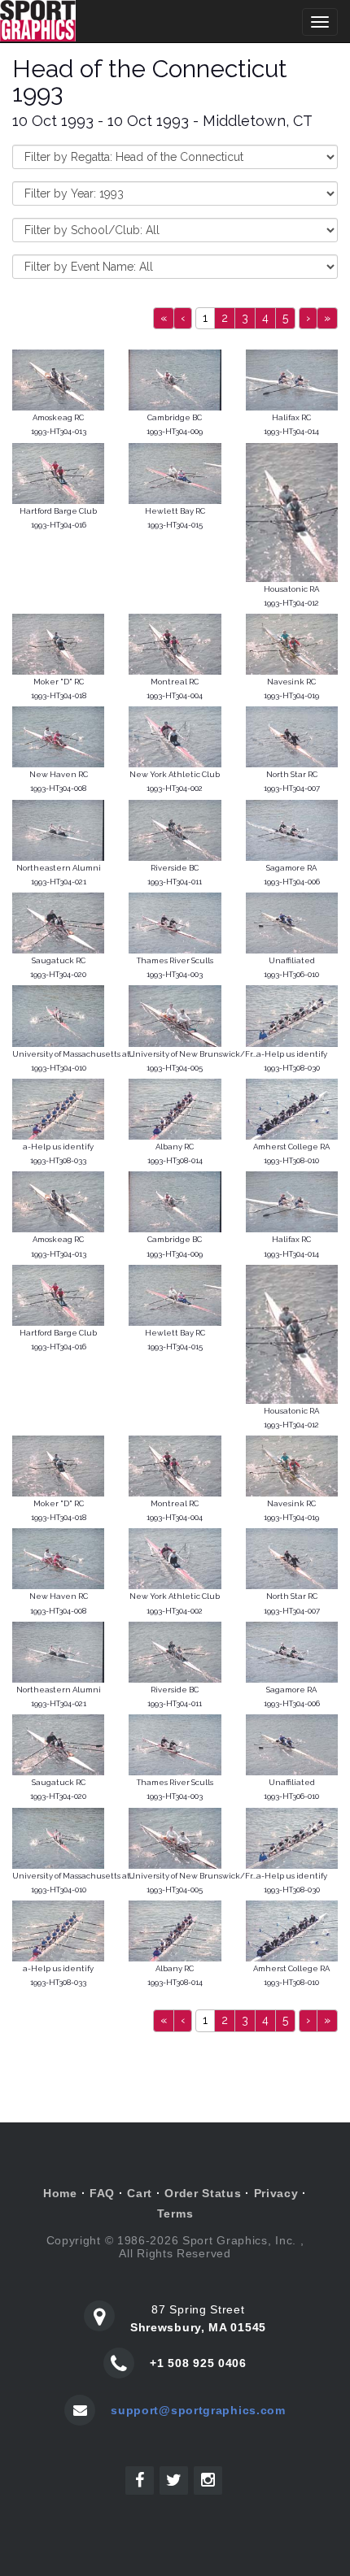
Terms (175, 2213)
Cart (140, 2193)
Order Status (203, 2193)
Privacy (276, 2193)
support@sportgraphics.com (198, 2410)
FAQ (102, 2193)
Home (60, 2193)
